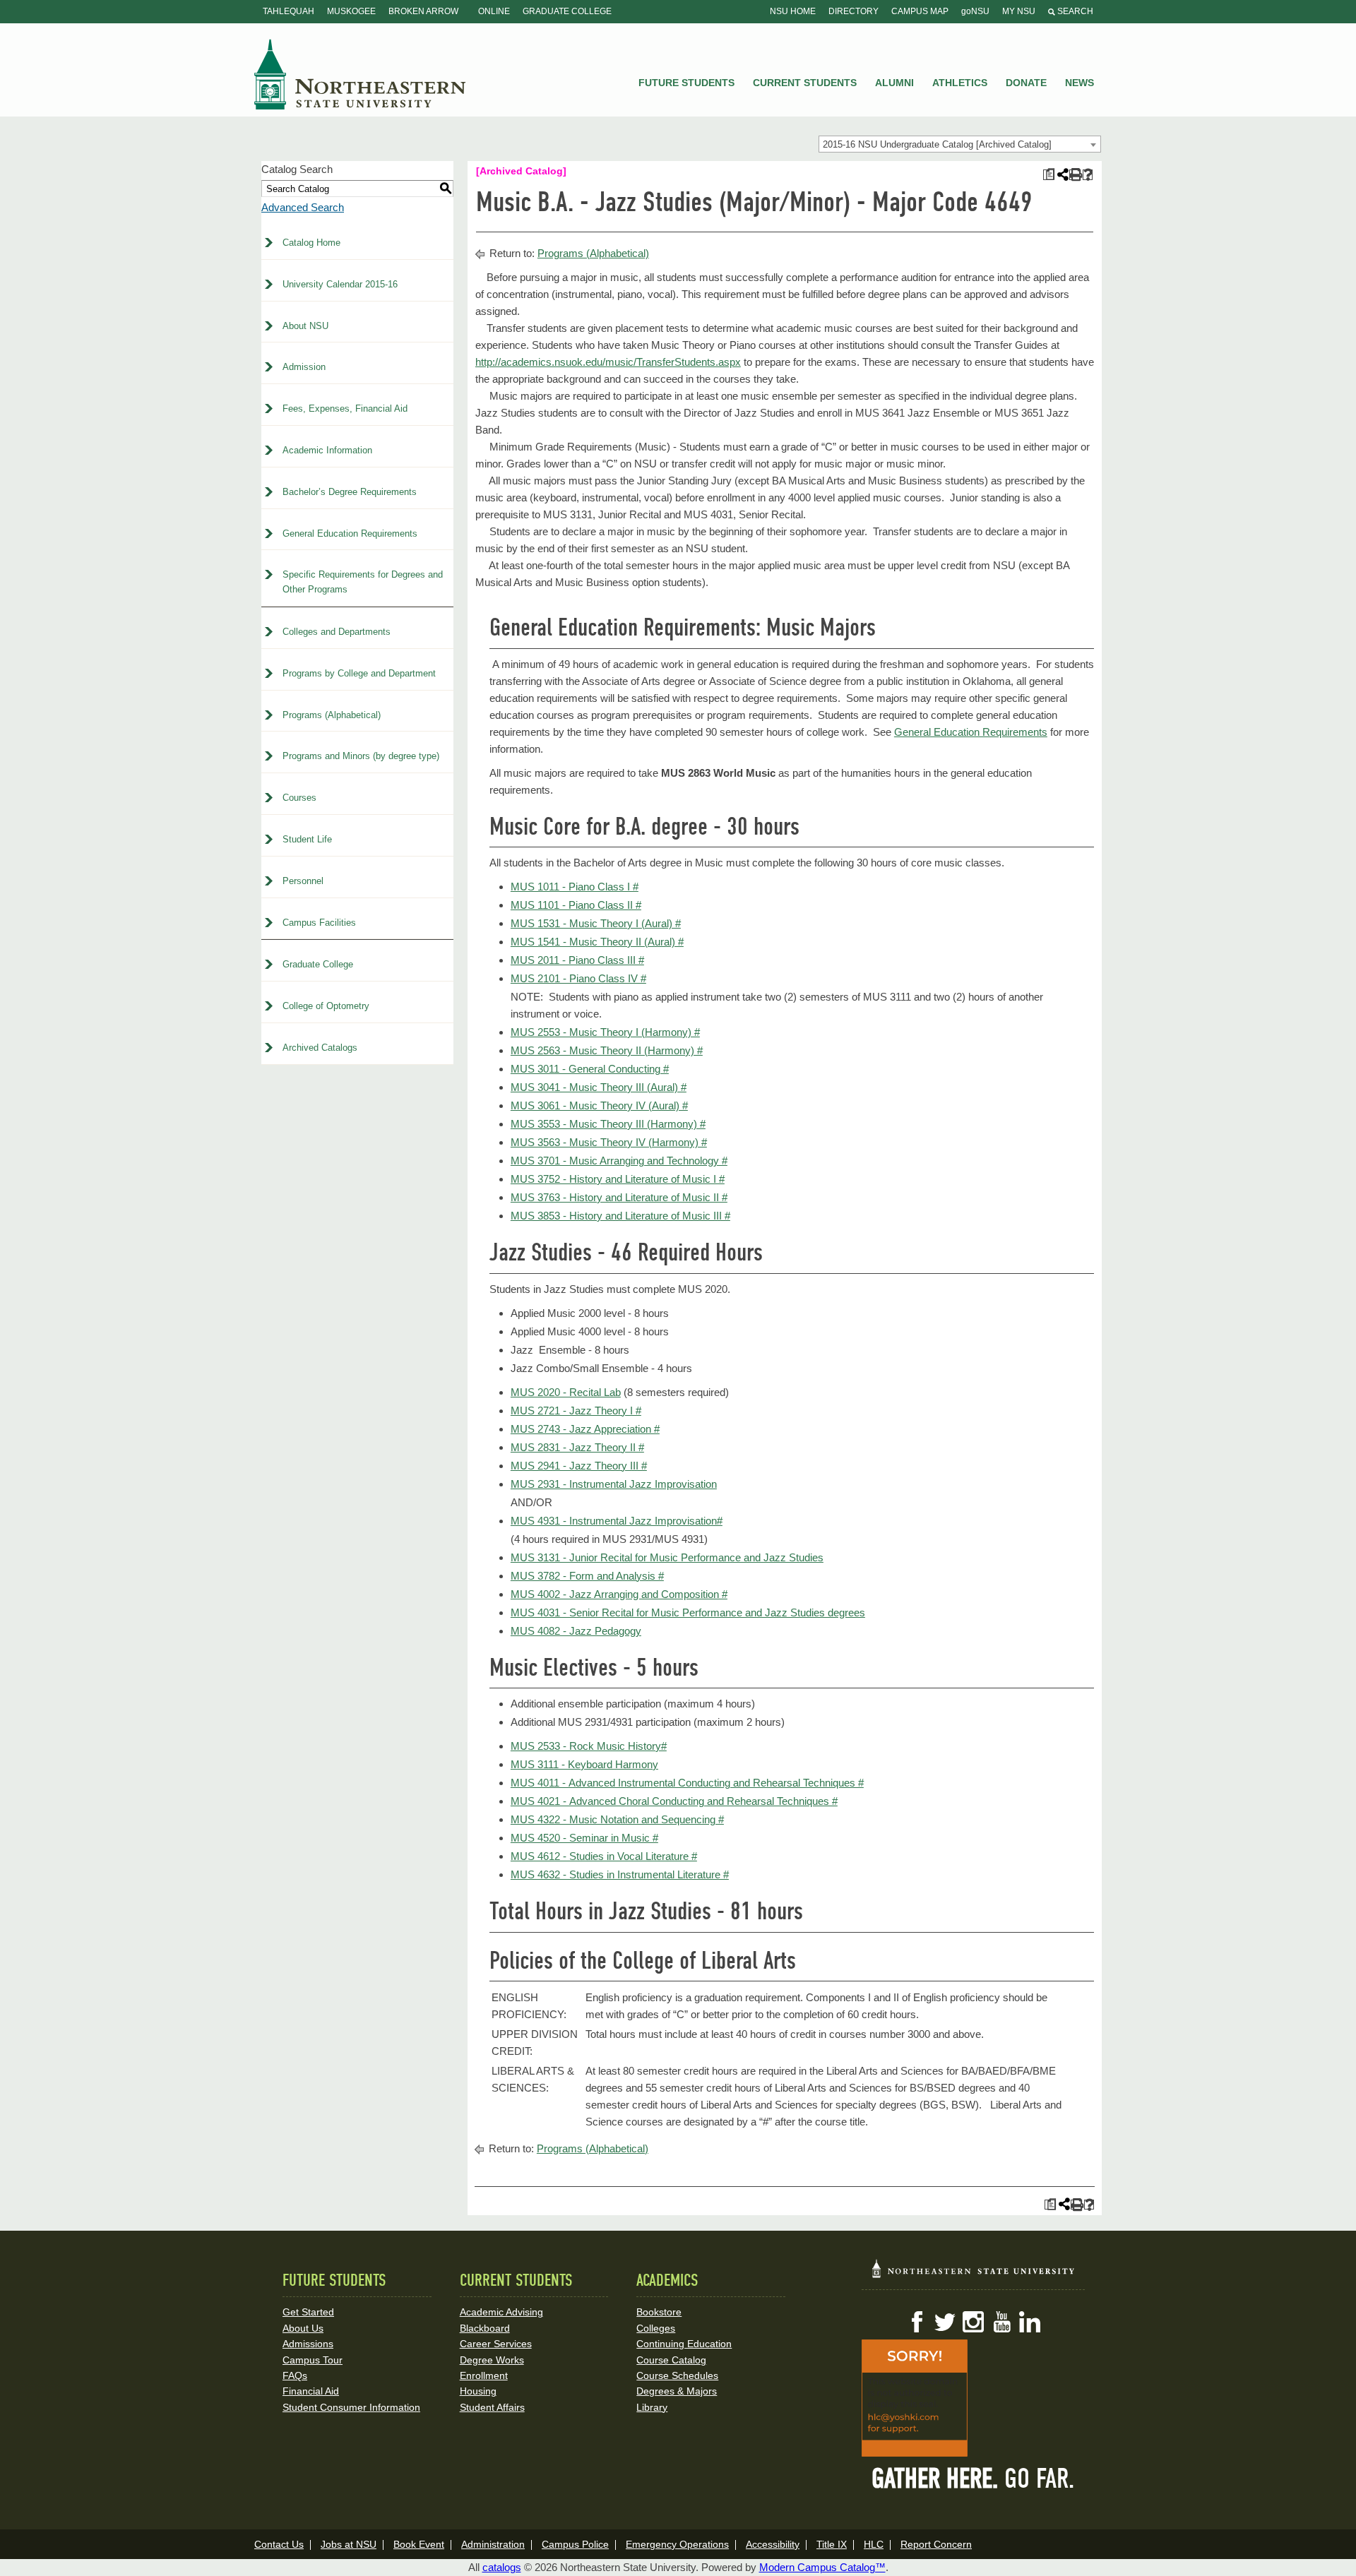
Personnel (303, 881)
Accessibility (773, 2544)
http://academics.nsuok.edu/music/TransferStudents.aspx (608, 362)
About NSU (305, 326)
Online (494, 11)
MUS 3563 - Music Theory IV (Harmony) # (609, 1142)
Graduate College (567, 11)
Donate (1026, 83)
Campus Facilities (319, 923)
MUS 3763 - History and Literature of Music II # (619, 1197)
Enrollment (484, 2375)
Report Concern (936, 2544)
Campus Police (575, 2544)
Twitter (945, 2322)
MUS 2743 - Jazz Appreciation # (585, 1429)
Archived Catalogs (320, 1048)
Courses (299, 798)
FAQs (295, 2375)
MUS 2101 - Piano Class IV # (578, 978)
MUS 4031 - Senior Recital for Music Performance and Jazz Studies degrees (688, 1612)
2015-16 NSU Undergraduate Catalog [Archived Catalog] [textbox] (937, 144)
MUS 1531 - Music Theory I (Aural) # (596, 923)
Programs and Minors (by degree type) (361, 756)
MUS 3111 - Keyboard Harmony (584, 1764)
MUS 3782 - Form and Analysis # (587, 1576)
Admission (304, 367)
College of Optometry (326, 1006)
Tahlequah (289, 11)
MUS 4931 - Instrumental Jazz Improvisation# (617, 1521)
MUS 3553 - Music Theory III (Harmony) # (608, 1124)
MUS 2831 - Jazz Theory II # (577, 1447)
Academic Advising (501, 2312)
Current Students (805, 83)
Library (652, 2407)
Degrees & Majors (677, 2391)
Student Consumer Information (351, 2407)
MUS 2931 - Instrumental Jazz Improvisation (614, 1484)
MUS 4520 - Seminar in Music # (584, 1838)
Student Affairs (492, 2407)
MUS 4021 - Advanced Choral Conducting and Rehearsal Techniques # (674, 1801)
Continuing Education (684, 2344)
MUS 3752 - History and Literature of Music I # (618, 1179)
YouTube (1001, 2322)
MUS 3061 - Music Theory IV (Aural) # (599, 1105)
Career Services (496, 2344)
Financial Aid (311, 2391)
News (1080, 83)
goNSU (975, 11)
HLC (874, 2544)
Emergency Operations (677, 2544)
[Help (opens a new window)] (1088, 175)
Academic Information (327, 450)
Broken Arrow (423, 11)
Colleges (656, 2328)
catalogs (502, 2567)
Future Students (686, 83)
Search (1074, 11)
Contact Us (279, 2544)
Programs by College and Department (359, 673)
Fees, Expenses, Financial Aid (345, 409)
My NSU (1019, 11)
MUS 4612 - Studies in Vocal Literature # (604, 1856)
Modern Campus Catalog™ (822, 2567)
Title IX (832, 2544)
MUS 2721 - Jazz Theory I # (576, 1411)
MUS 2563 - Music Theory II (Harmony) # (607, 1050)
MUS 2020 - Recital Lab (566, 1392)
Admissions (308, 2344)
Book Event (419, 2544)
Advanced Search (303, 207)
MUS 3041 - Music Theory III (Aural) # (599, 1087)
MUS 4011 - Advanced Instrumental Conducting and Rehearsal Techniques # (687, 1783)
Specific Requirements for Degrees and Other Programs (363, 582)
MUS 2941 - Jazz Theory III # (579, 1466)
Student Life (307, 839)
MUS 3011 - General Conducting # (590, 1069)
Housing (478, 2391)
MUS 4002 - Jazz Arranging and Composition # (619, 1594)
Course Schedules (677, 2375)
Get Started (308, 2312)
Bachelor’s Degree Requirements (350, 492)
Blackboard (485, 2328)
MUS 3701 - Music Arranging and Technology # (619, 1161)
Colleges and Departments (337, 632)
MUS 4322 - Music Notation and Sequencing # (617, 1819)
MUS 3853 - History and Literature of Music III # (620, 1216)
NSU (360, 74)
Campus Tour (313, 2360)
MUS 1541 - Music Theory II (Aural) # (597, 942)
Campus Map (920, 11)
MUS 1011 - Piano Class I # (575, 887)
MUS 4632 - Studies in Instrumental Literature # (620, 1874)
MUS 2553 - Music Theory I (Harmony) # (605, 1032)
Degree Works (492, 2360)
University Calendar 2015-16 (340, 284)
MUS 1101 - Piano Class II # (576, 905)
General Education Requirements (350, 533)
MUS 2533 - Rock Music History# (589, 1746)
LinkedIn (1030, 2322)
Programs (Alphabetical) (332, 715)
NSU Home (793, 11)
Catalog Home (311, 243)
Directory (854, 11)
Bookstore (659, 2312)
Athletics (960, 83)
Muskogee (351, 11)
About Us (303, 2328)
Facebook (917, 2322)
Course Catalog (671, 2360)
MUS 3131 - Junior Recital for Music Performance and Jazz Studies (667, 1557)
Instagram (973, 2322)
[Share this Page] (1061, 174)
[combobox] (960, 144)
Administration (493, 2544)
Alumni (894, 83)
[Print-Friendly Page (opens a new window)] (1075, 175)
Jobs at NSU (349, 2544)
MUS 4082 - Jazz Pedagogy (576, 1631)
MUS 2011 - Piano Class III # (577, 960)
